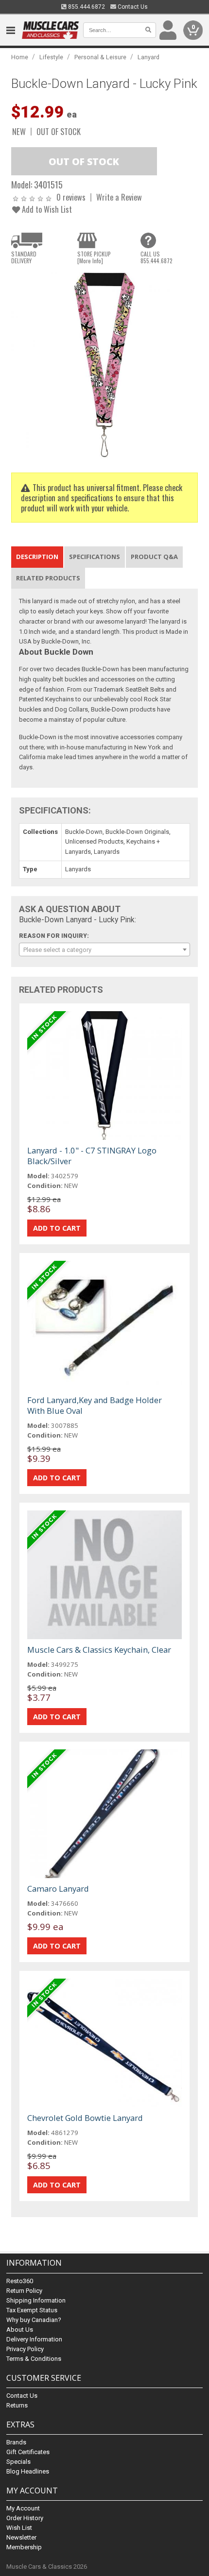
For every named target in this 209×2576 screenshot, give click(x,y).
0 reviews (71, 197)
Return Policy (24, 2291)
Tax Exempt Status (32, 2310)
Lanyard (148, 57)
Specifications (95, 557)
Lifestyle (51, 57)
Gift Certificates (28, 2452)
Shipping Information (36, 2300)
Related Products (48, 578)
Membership (24, 2547)
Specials (18, 2462)
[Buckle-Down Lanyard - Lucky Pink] (104, 364)
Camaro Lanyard (58, 1889)
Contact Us (132, 7)
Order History (25, 2518)
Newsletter (21, 2537)
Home (20, 57)
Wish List (19, 2528)
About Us (20, 2330)
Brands (16, 2442)
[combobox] (104, 949)
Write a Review (119, 197)
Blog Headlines (28, 2471)
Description (37, 557)
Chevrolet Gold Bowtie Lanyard (85, 2118)
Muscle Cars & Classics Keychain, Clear (99, 1650)
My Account (23, 2508)
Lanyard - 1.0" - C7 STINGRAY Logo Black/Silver (92, 1156)
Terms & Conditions (34, 2359)
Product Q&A (154, 557)
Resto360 (20, 2281)
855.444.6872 (86, 7)
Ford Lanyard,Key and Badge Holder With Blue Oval (95, 1405)
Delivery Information (34, 2339)
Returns (17, 2405)
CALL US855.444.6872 (157, 257)
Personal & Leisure (100, 57)
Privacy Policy (25, 2349)
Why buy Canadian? (34, 2320)
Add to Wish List (46, 209)
